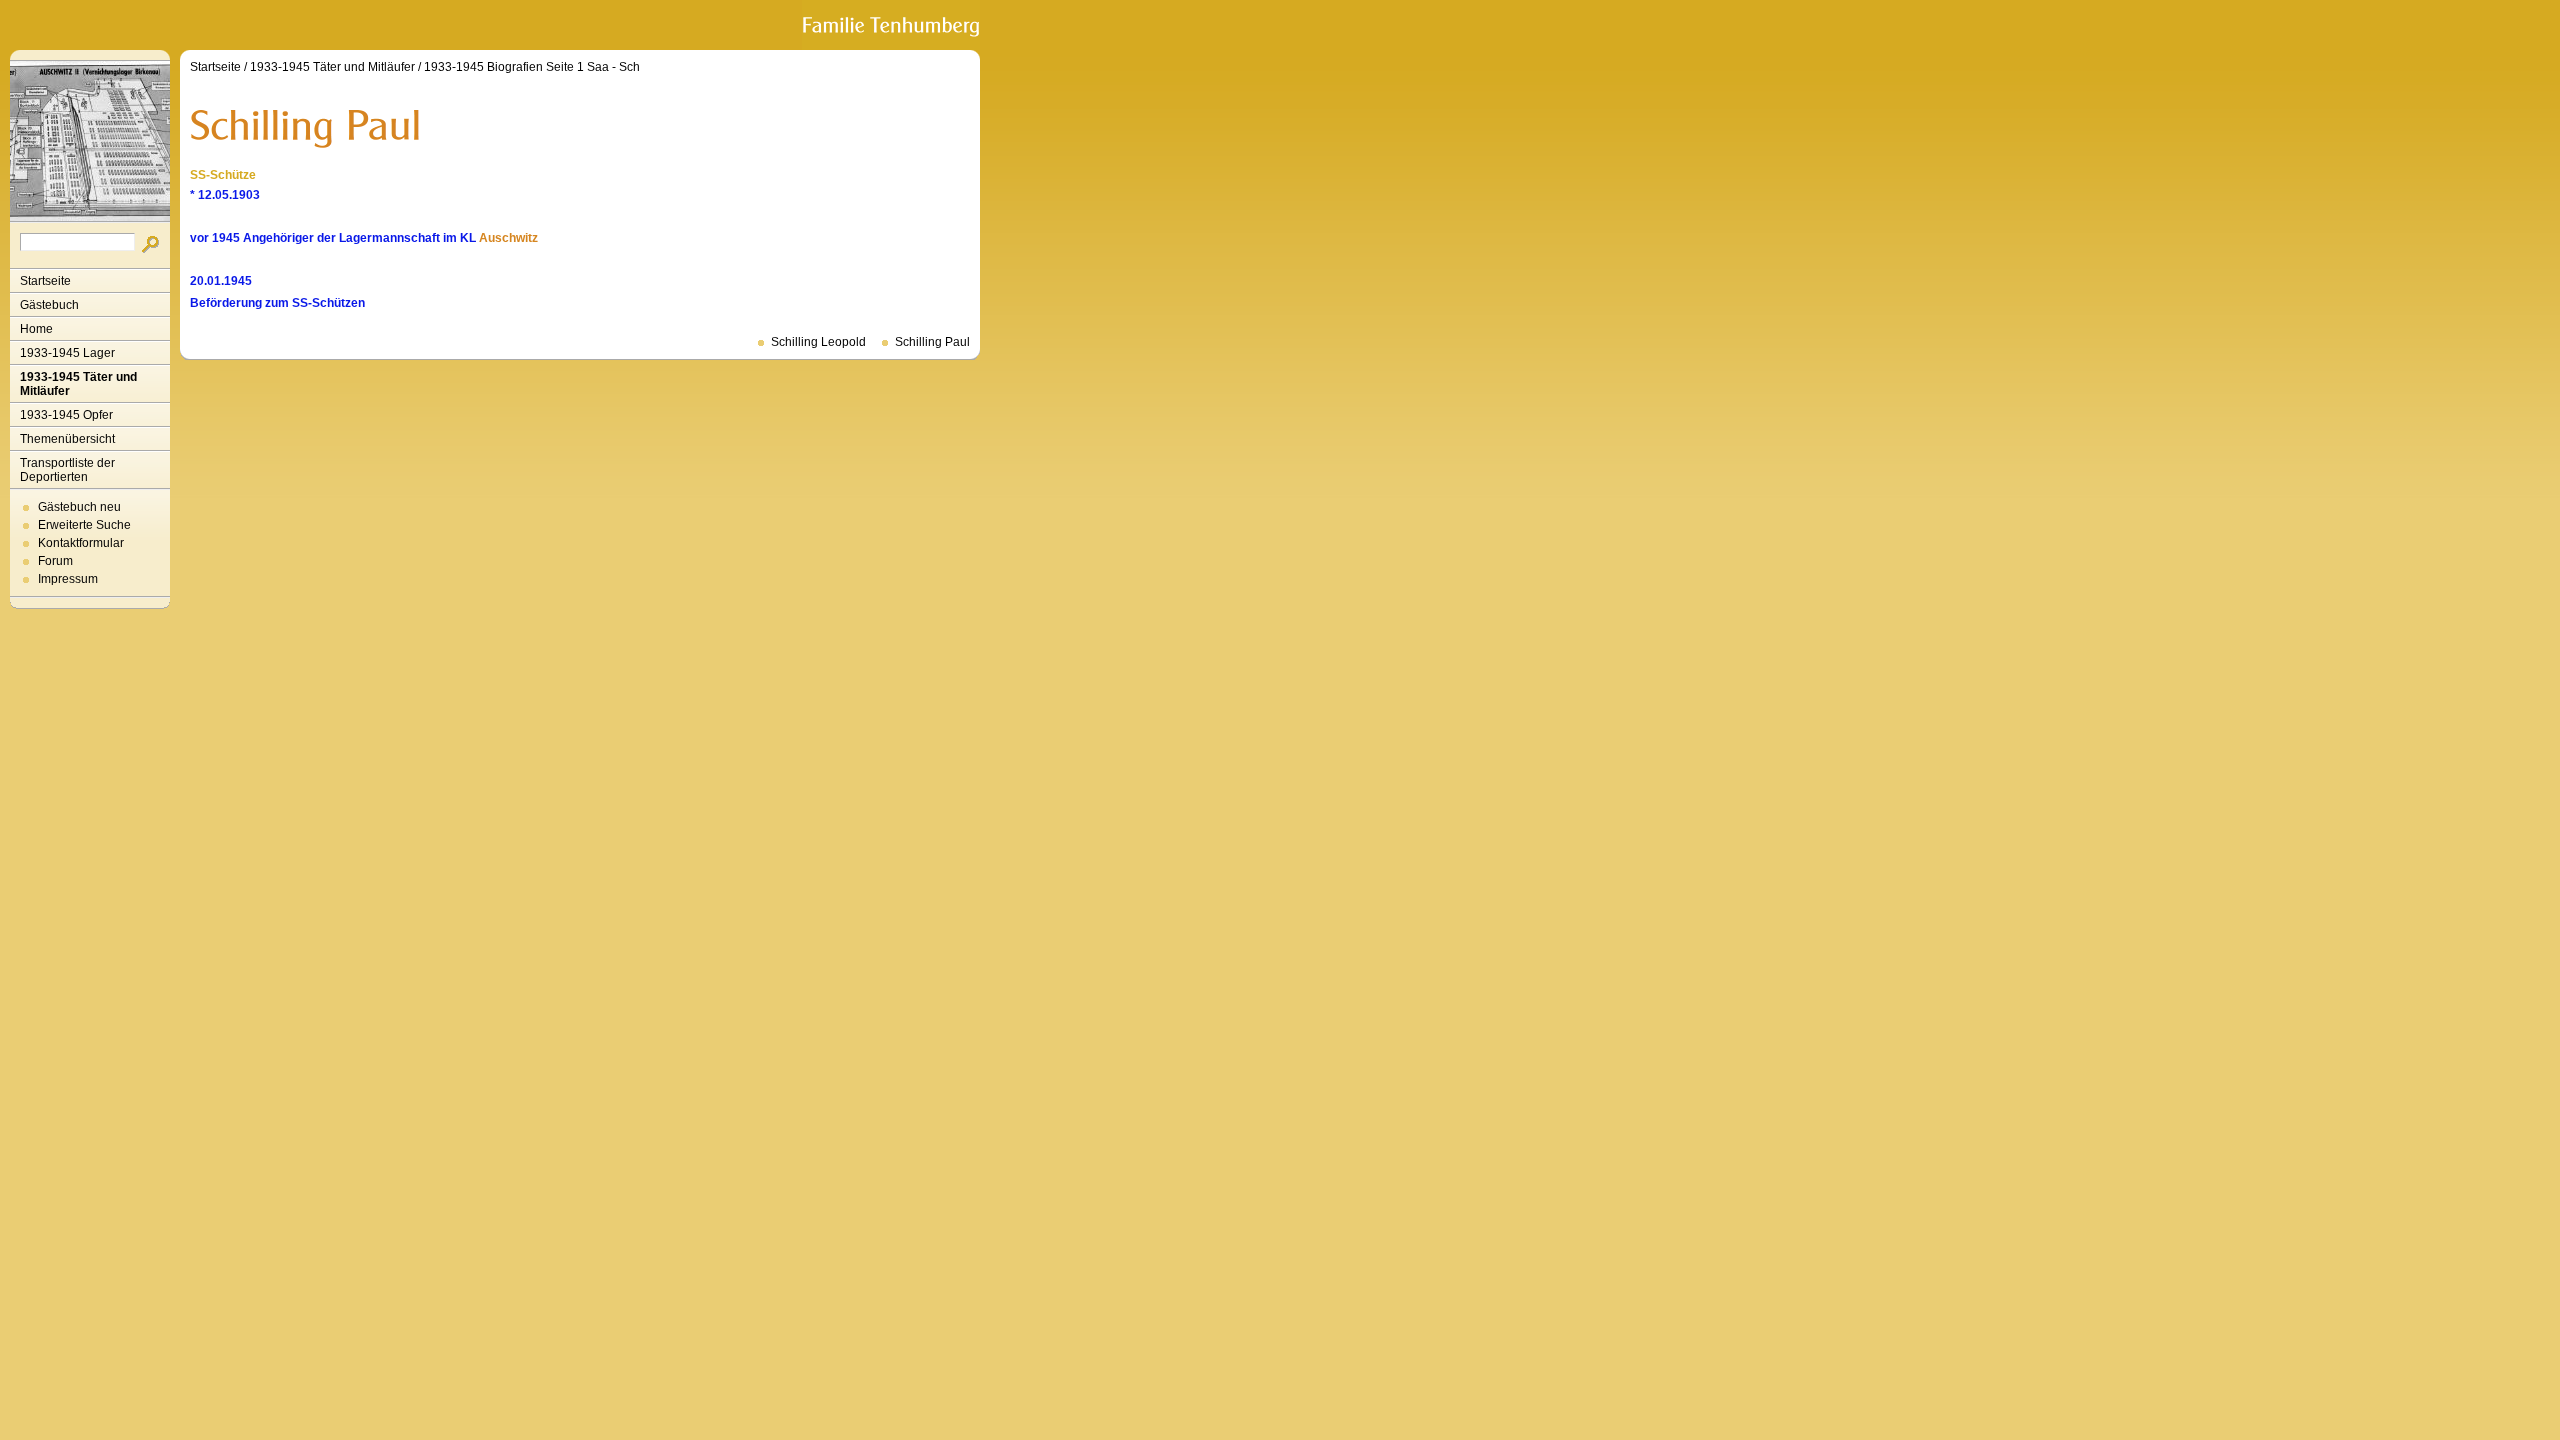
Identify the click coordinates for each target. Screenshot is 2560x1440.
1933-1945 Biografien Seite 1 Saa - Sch (532, 67)
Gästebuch (49, 305)
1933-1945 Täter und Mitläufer (78, 384)
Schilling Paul (932, 342)
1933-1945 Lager (67, 353)
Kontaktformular (81, 543)
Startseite (45, 281)
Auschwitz (508, 238)
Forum (55, 561)
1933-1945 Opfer (66, 415)
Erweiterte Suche (84, 525)
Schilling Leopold (818, 342)
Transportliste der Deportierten (67, 470)
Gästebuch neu (79, 507)
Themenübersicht (67, 439)
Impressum (68, 579)
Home (36, 329)
